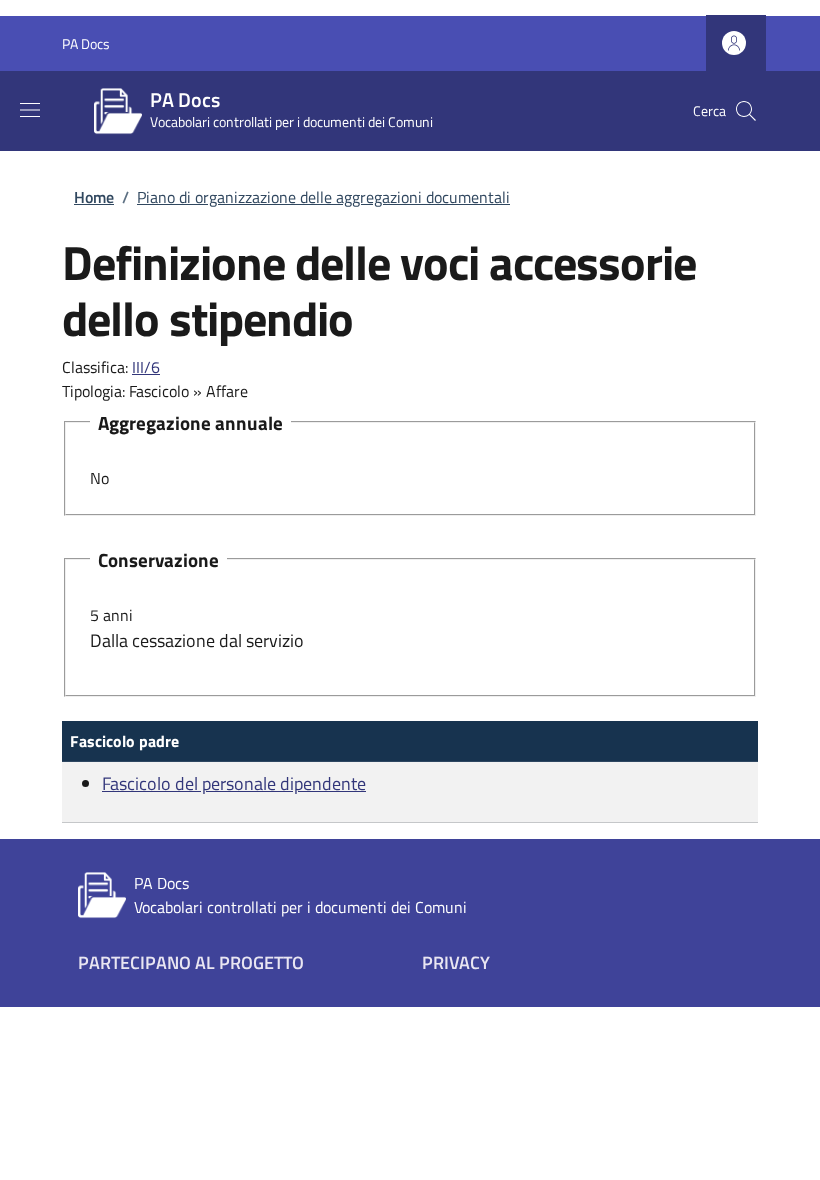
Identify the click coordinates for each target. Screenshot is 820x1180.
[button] (736, 43)
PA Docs (86, 43)
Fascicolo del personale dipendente (234, 783)
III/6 (146, 367)
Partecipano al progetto (191, 962)
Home (94, 197)
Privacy (456, 962)
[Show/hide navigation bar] (30, 110)
